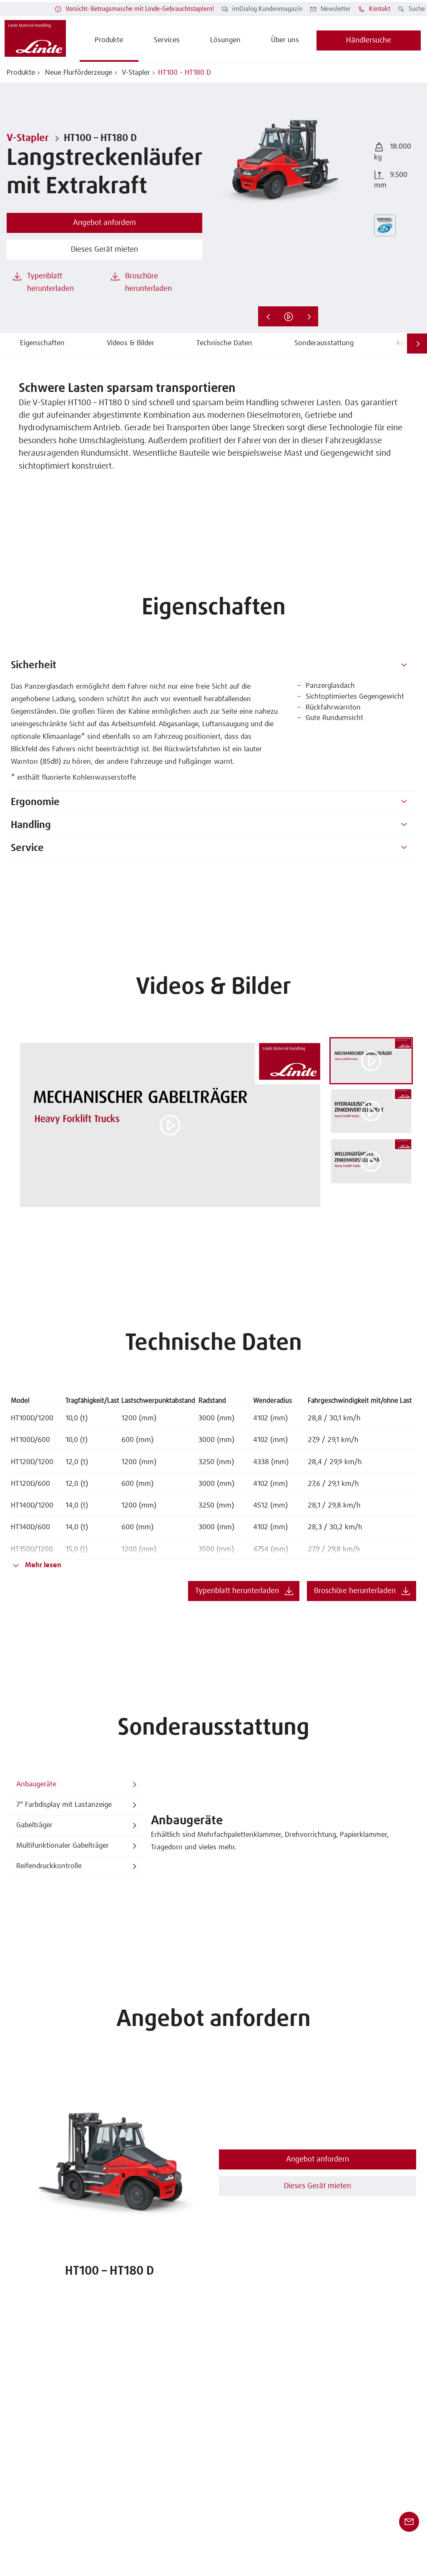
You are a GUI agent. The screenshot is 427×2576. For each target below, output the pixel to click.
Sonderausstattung (324, 343)
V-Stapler (135, 73)
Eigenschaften (42, 343)
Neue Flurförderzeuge (78, 73)
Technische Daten (224, 343)
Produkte (21, 73)
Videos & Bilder (131, 343)
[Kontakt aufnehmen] (409, 2522)
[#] (404, 666)
